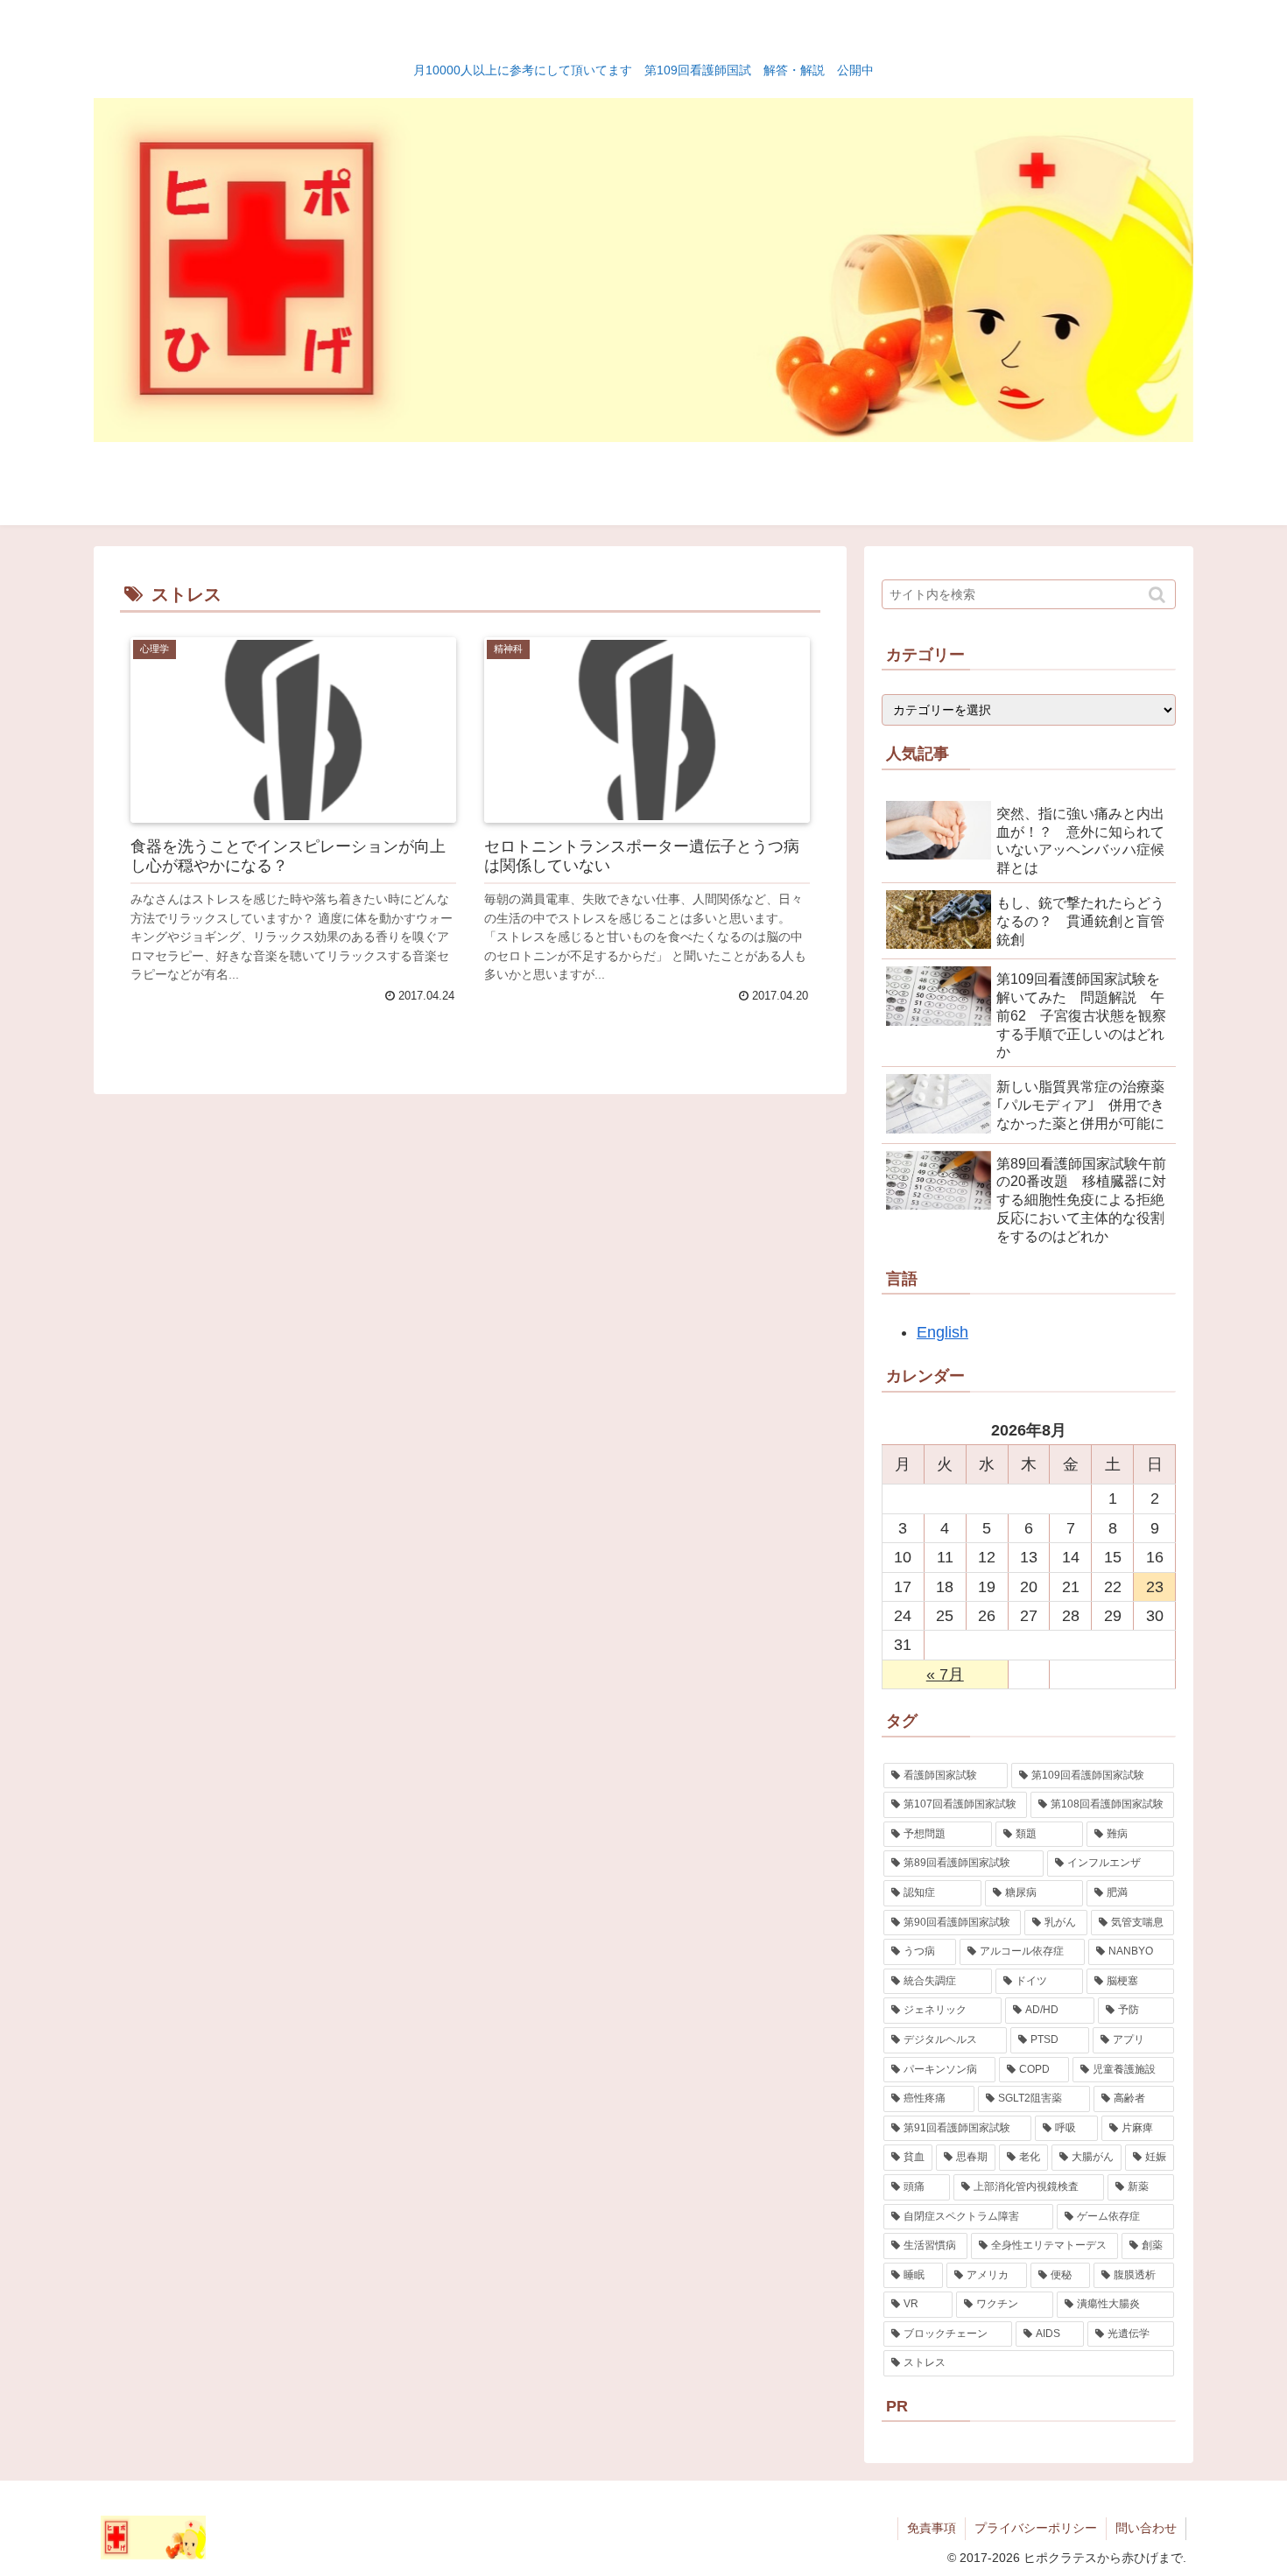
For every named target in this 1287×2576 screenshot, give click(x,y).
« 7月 (945, 1674)
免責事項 (932, 2528)
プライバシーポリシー (1036, 2528)
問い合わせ (1146, 2528)
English (942, 1332)
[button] (1159, 595)
